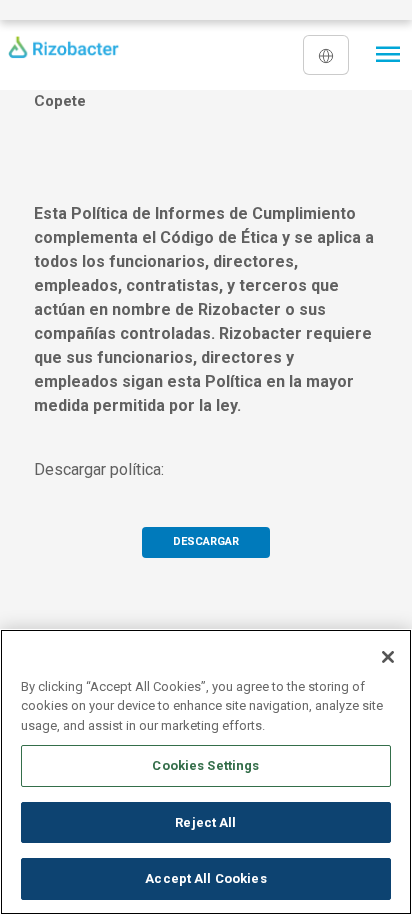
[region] (206, 772)
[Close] (388, 657)
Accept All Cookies (205, 878)
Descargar (206, 541)
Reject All (205, 822)
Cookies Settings (205, 765)
